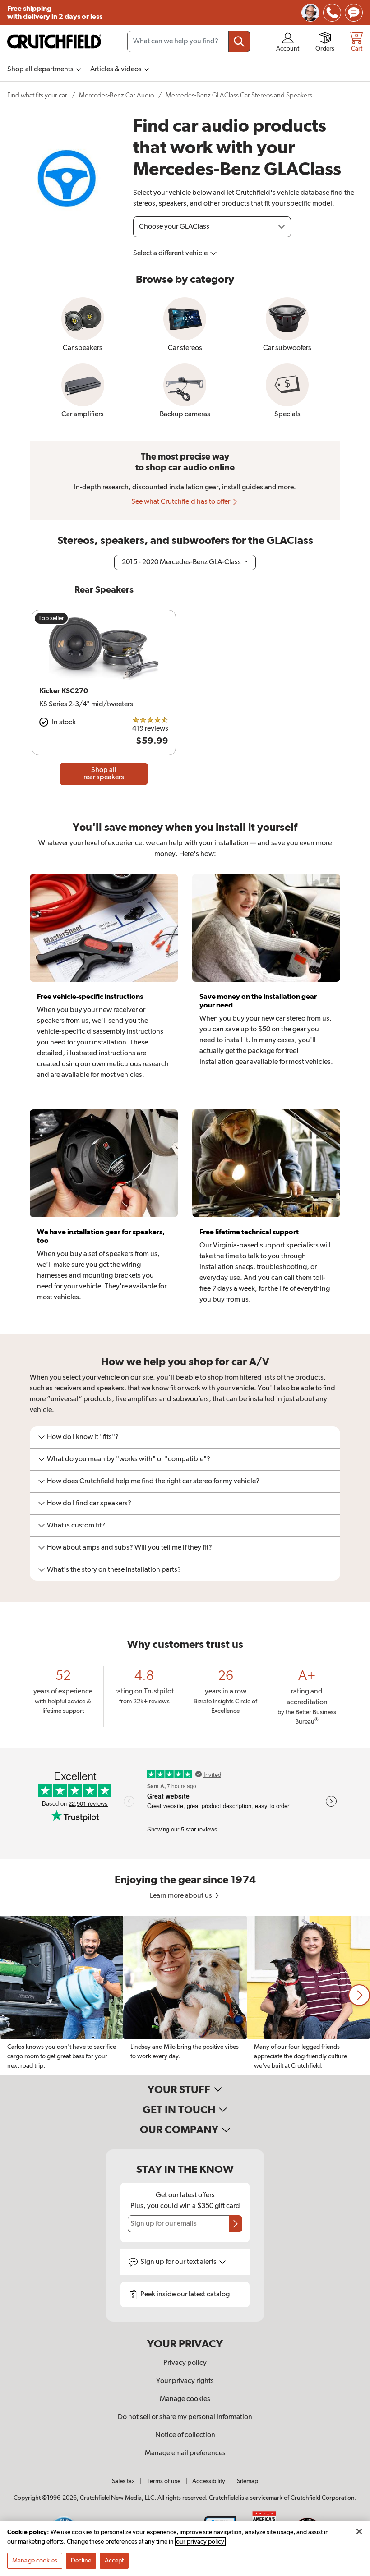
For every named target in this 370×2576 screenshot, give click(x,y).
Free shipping (55, 13)
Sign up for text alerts (179, 2262)
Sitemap (247, 2481)
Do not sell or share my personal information (185, 2417)
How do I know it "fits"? (83, 1437)
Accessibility (209, 2481)
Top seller (51, 618)
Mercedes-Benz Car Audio (116, 95)
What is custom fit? (76, 1526)
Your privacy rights (185, 2381)
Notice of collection (185, 2435)
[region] (185, 1995)
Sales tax (123, 2481)
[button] (359, 1995)
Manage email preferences (185, 2453)
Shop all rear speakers (104, 774)
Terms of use (164, 2481)
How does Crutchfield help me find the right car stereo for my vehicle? (153, 1481)
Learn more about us (182, 1896)
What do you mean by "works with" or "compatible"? (129, 1459)
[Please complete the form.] (236, 2224)
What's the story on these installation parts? (114, 1570)
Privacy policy (185, 2363)
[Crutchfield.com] (54, 41)
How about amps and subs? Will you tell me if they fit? (129, 1548)
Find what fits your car (37, 95)
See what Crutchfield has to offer (181, 502)
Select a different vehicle (171, 253)
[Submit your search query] (239, 41)
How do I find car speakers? (89, 1504)
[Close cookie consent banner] (359, 2531)
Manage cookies (185, 2399)
